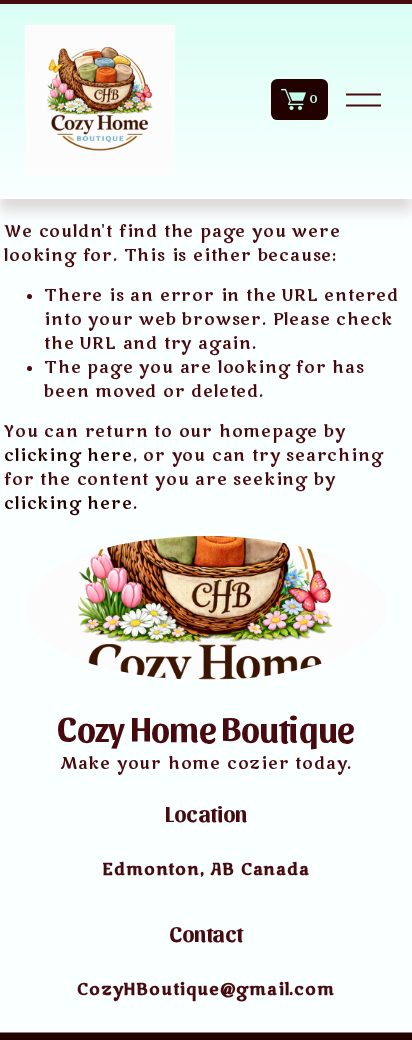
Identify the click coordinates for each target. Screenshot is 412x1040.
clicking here (68, 456)
